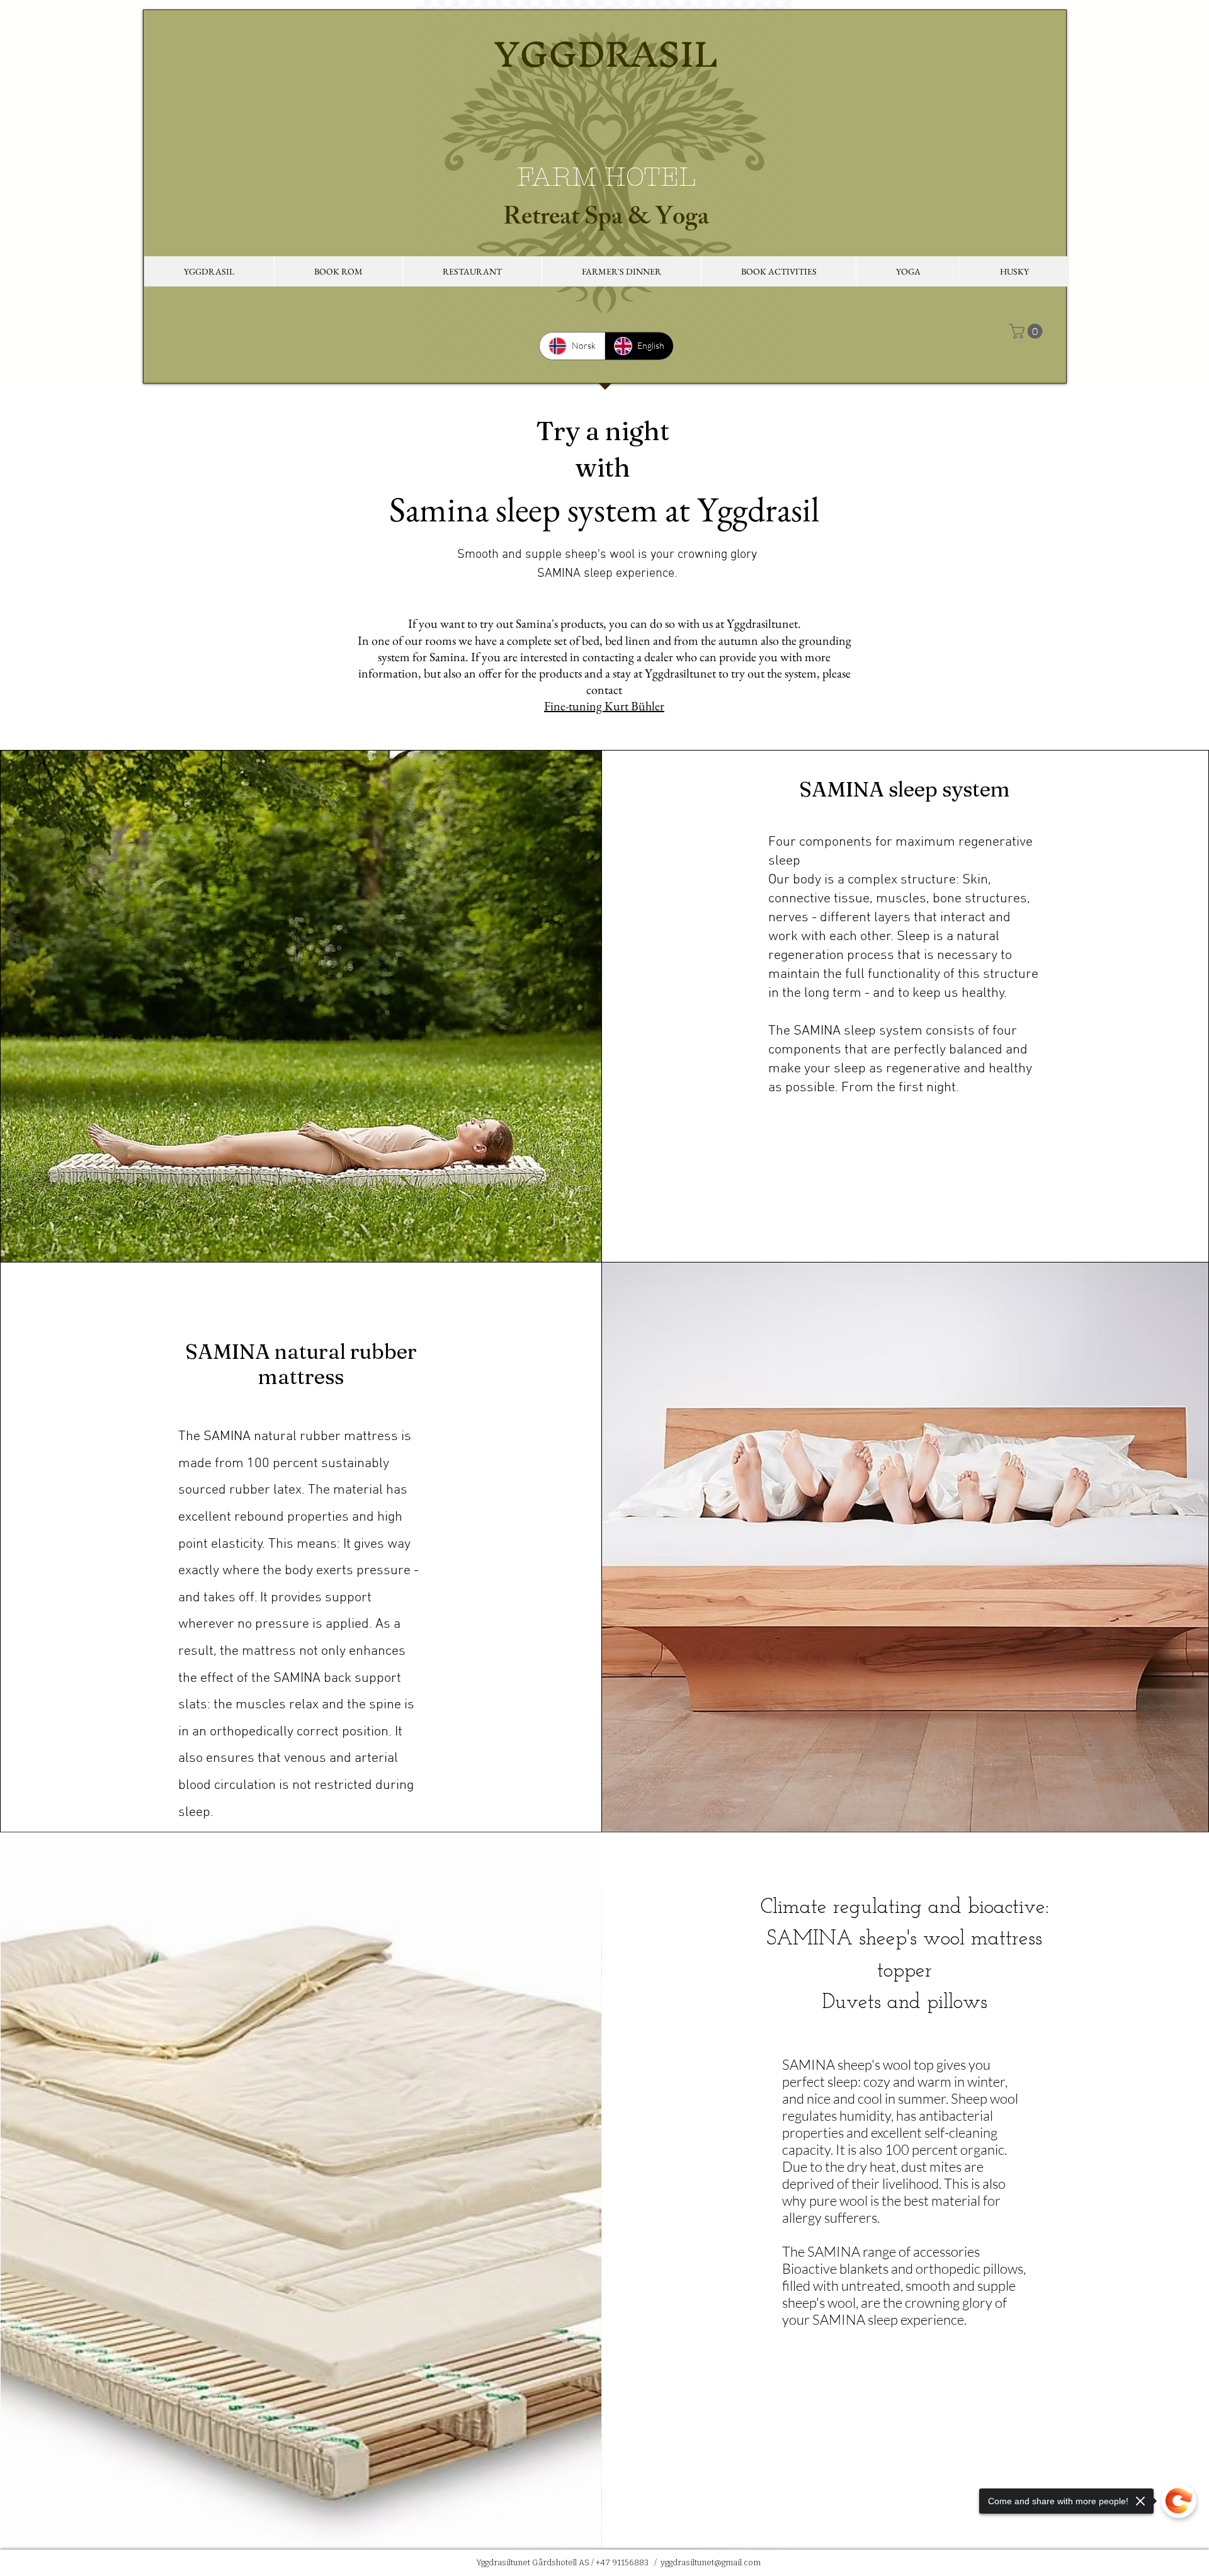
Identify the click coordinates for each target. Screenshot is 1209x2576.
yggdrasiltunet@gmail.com (711, 2562)
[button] (209, 271)
